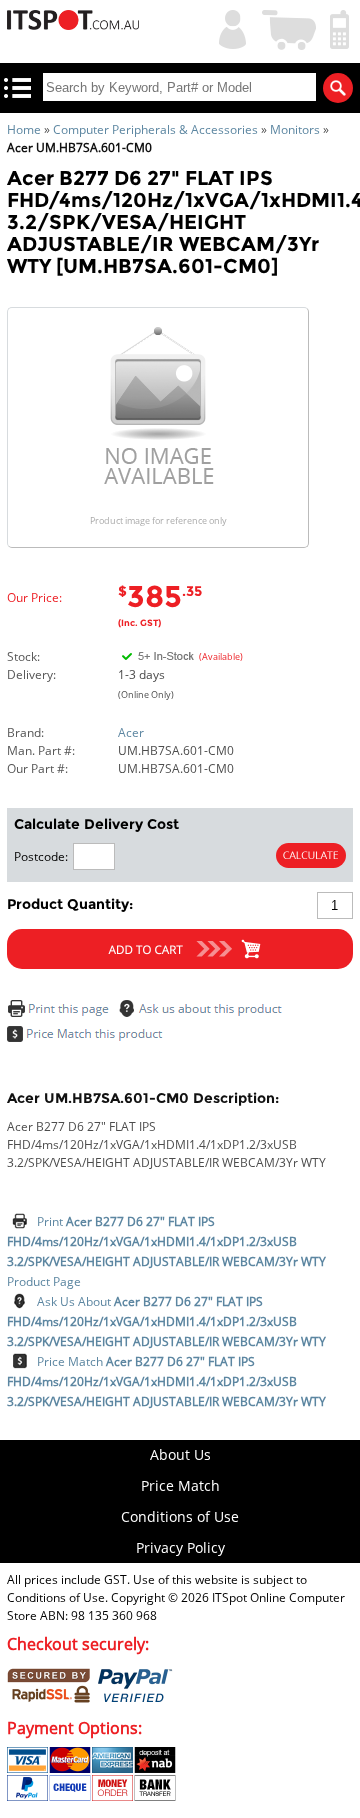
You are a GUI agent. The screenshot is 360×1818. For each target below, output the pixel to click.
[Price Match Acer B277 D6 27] (89, 1038)
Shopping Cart (290, 27)
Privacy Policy (180, 1547)
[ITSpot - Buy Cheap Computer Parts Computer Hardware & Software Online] (72, 22)
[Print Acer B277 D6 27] (61, 1013)
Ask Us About (166, 1321)
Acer (131, 732)
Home (24, 129)
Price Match (166, 1381)
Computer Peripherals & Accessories (155, 129)
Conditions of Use (180, 1516)
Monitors (295, 129)
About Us (180, 1454)
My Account (228, 27)
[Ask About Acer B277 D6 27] (203, 1013)
